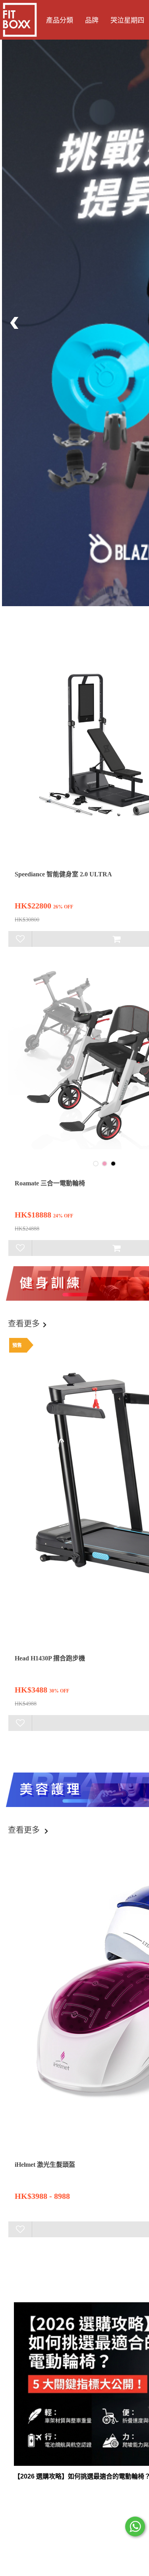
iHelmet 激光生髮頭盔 (45, 2165)
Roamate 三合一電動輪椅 (50, 1183)
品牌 (92, 20)
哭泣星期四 (127, 20)
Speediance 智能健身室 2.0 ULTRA (63, 874)
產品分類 (60, 20)
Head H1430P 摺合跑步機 (50, 1658)
